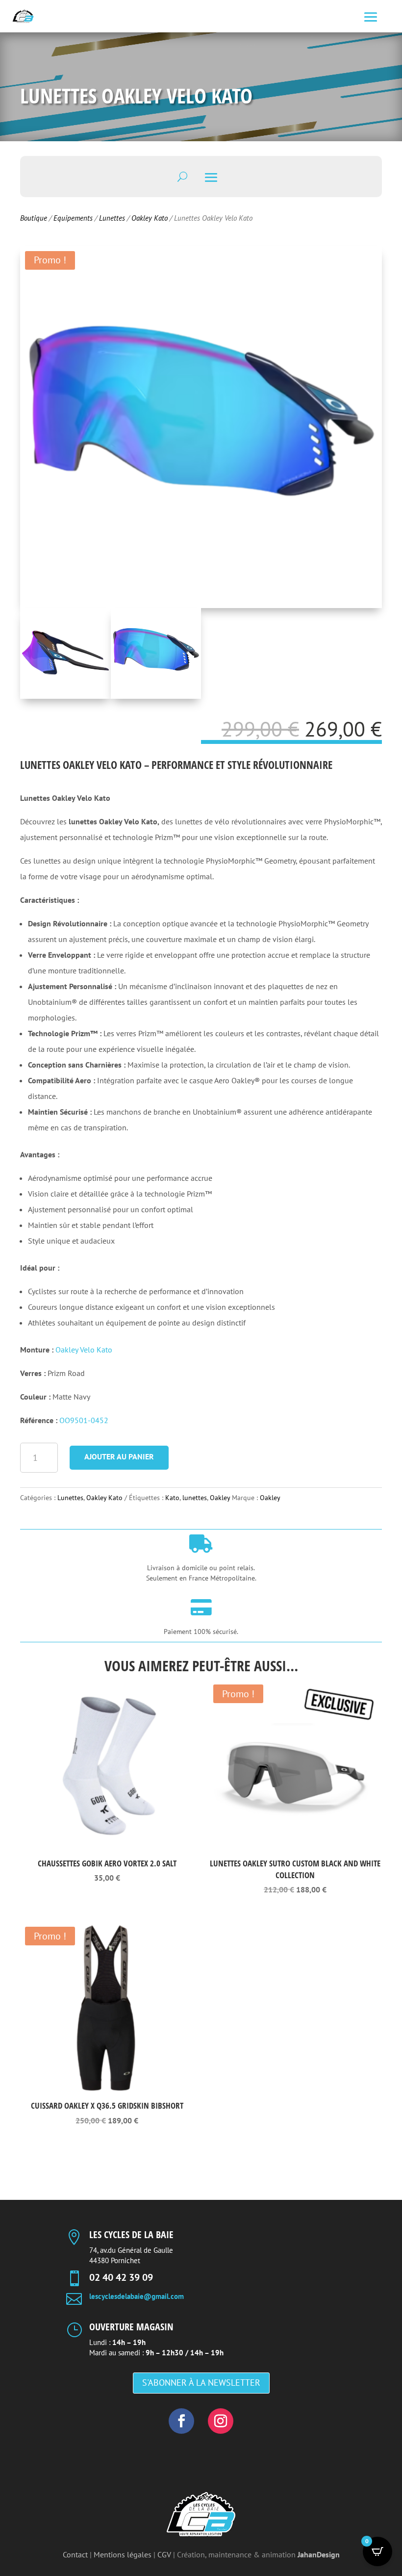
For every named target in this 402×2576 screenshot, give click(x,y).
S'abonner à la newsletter (201, 2383)
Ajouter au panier (119, 1456)
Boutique (34, 218)
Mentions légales (123, 2554)
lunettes (195, 1498)
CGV (164, 2554)
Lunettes (112, 218)
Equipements (73, 218)
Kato (172, 1498)
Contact (75, 2554)
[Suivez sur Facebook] (181, 2421)
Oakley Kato (150, 218)
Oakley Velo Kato (84, 1350)
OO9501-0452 (84, 1420)
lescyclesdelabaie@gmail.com (137, 2296)
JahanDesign (319, 2554)
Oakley (220, 1498)
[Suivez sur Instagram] (221, 2421)
